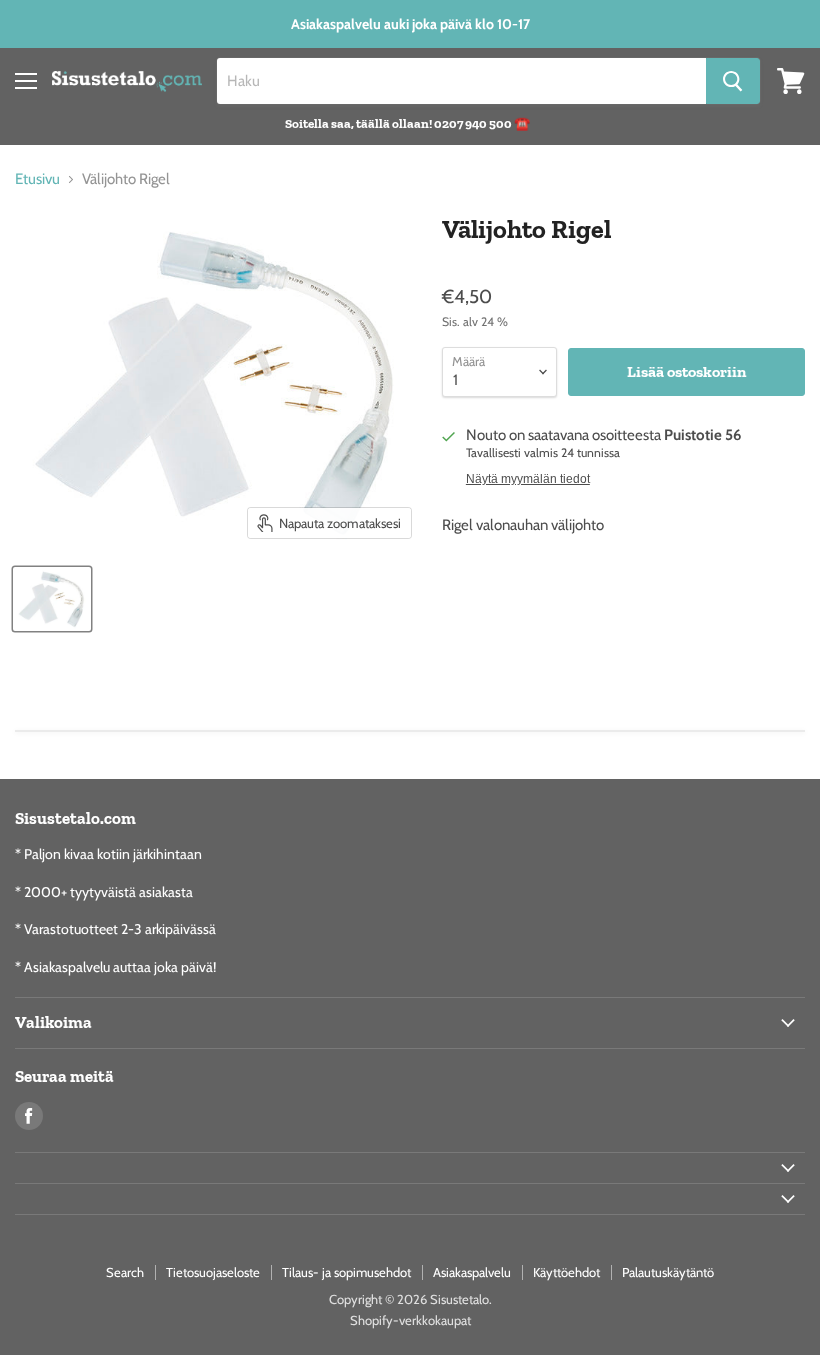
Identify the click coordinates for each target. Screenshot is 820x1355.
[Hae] (733, 81)
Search (125, 1272)
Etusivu (37, 179)
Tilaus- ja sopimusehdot (346, 1272)
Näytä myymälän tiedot (528, 479)
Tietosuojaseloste (213, 1272)
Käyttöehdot (566, 1272)
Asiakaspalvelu (472, 1272)
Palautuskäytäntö (668, 1272)
